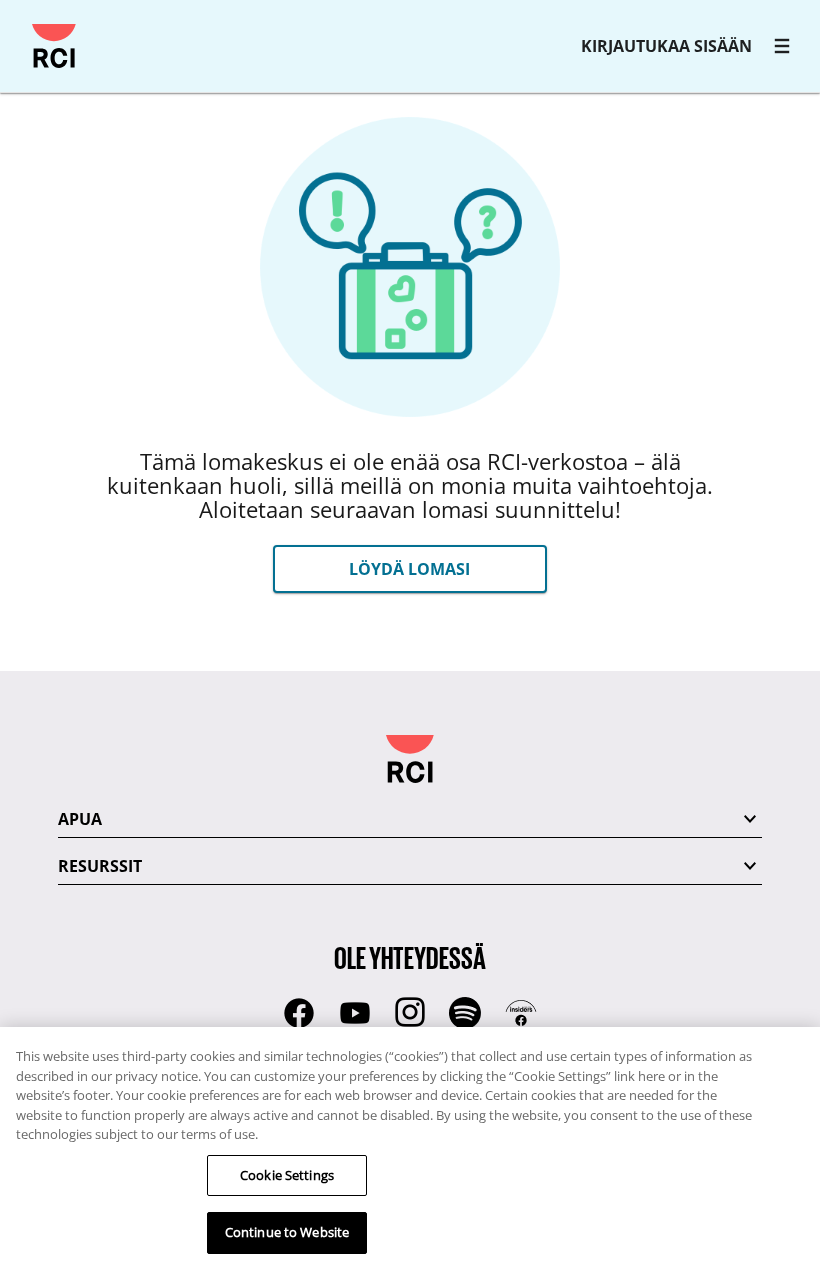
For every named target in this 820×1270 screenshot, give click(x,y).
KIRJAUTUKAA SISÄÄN (666, 46)
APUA (80, 819)
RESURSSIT (100, 866)
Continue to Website (287, 1232)
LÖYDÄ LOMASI (409, 569)
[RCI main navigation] (782, 46)
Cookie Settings (287, 1175)
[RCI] (54, 46)
